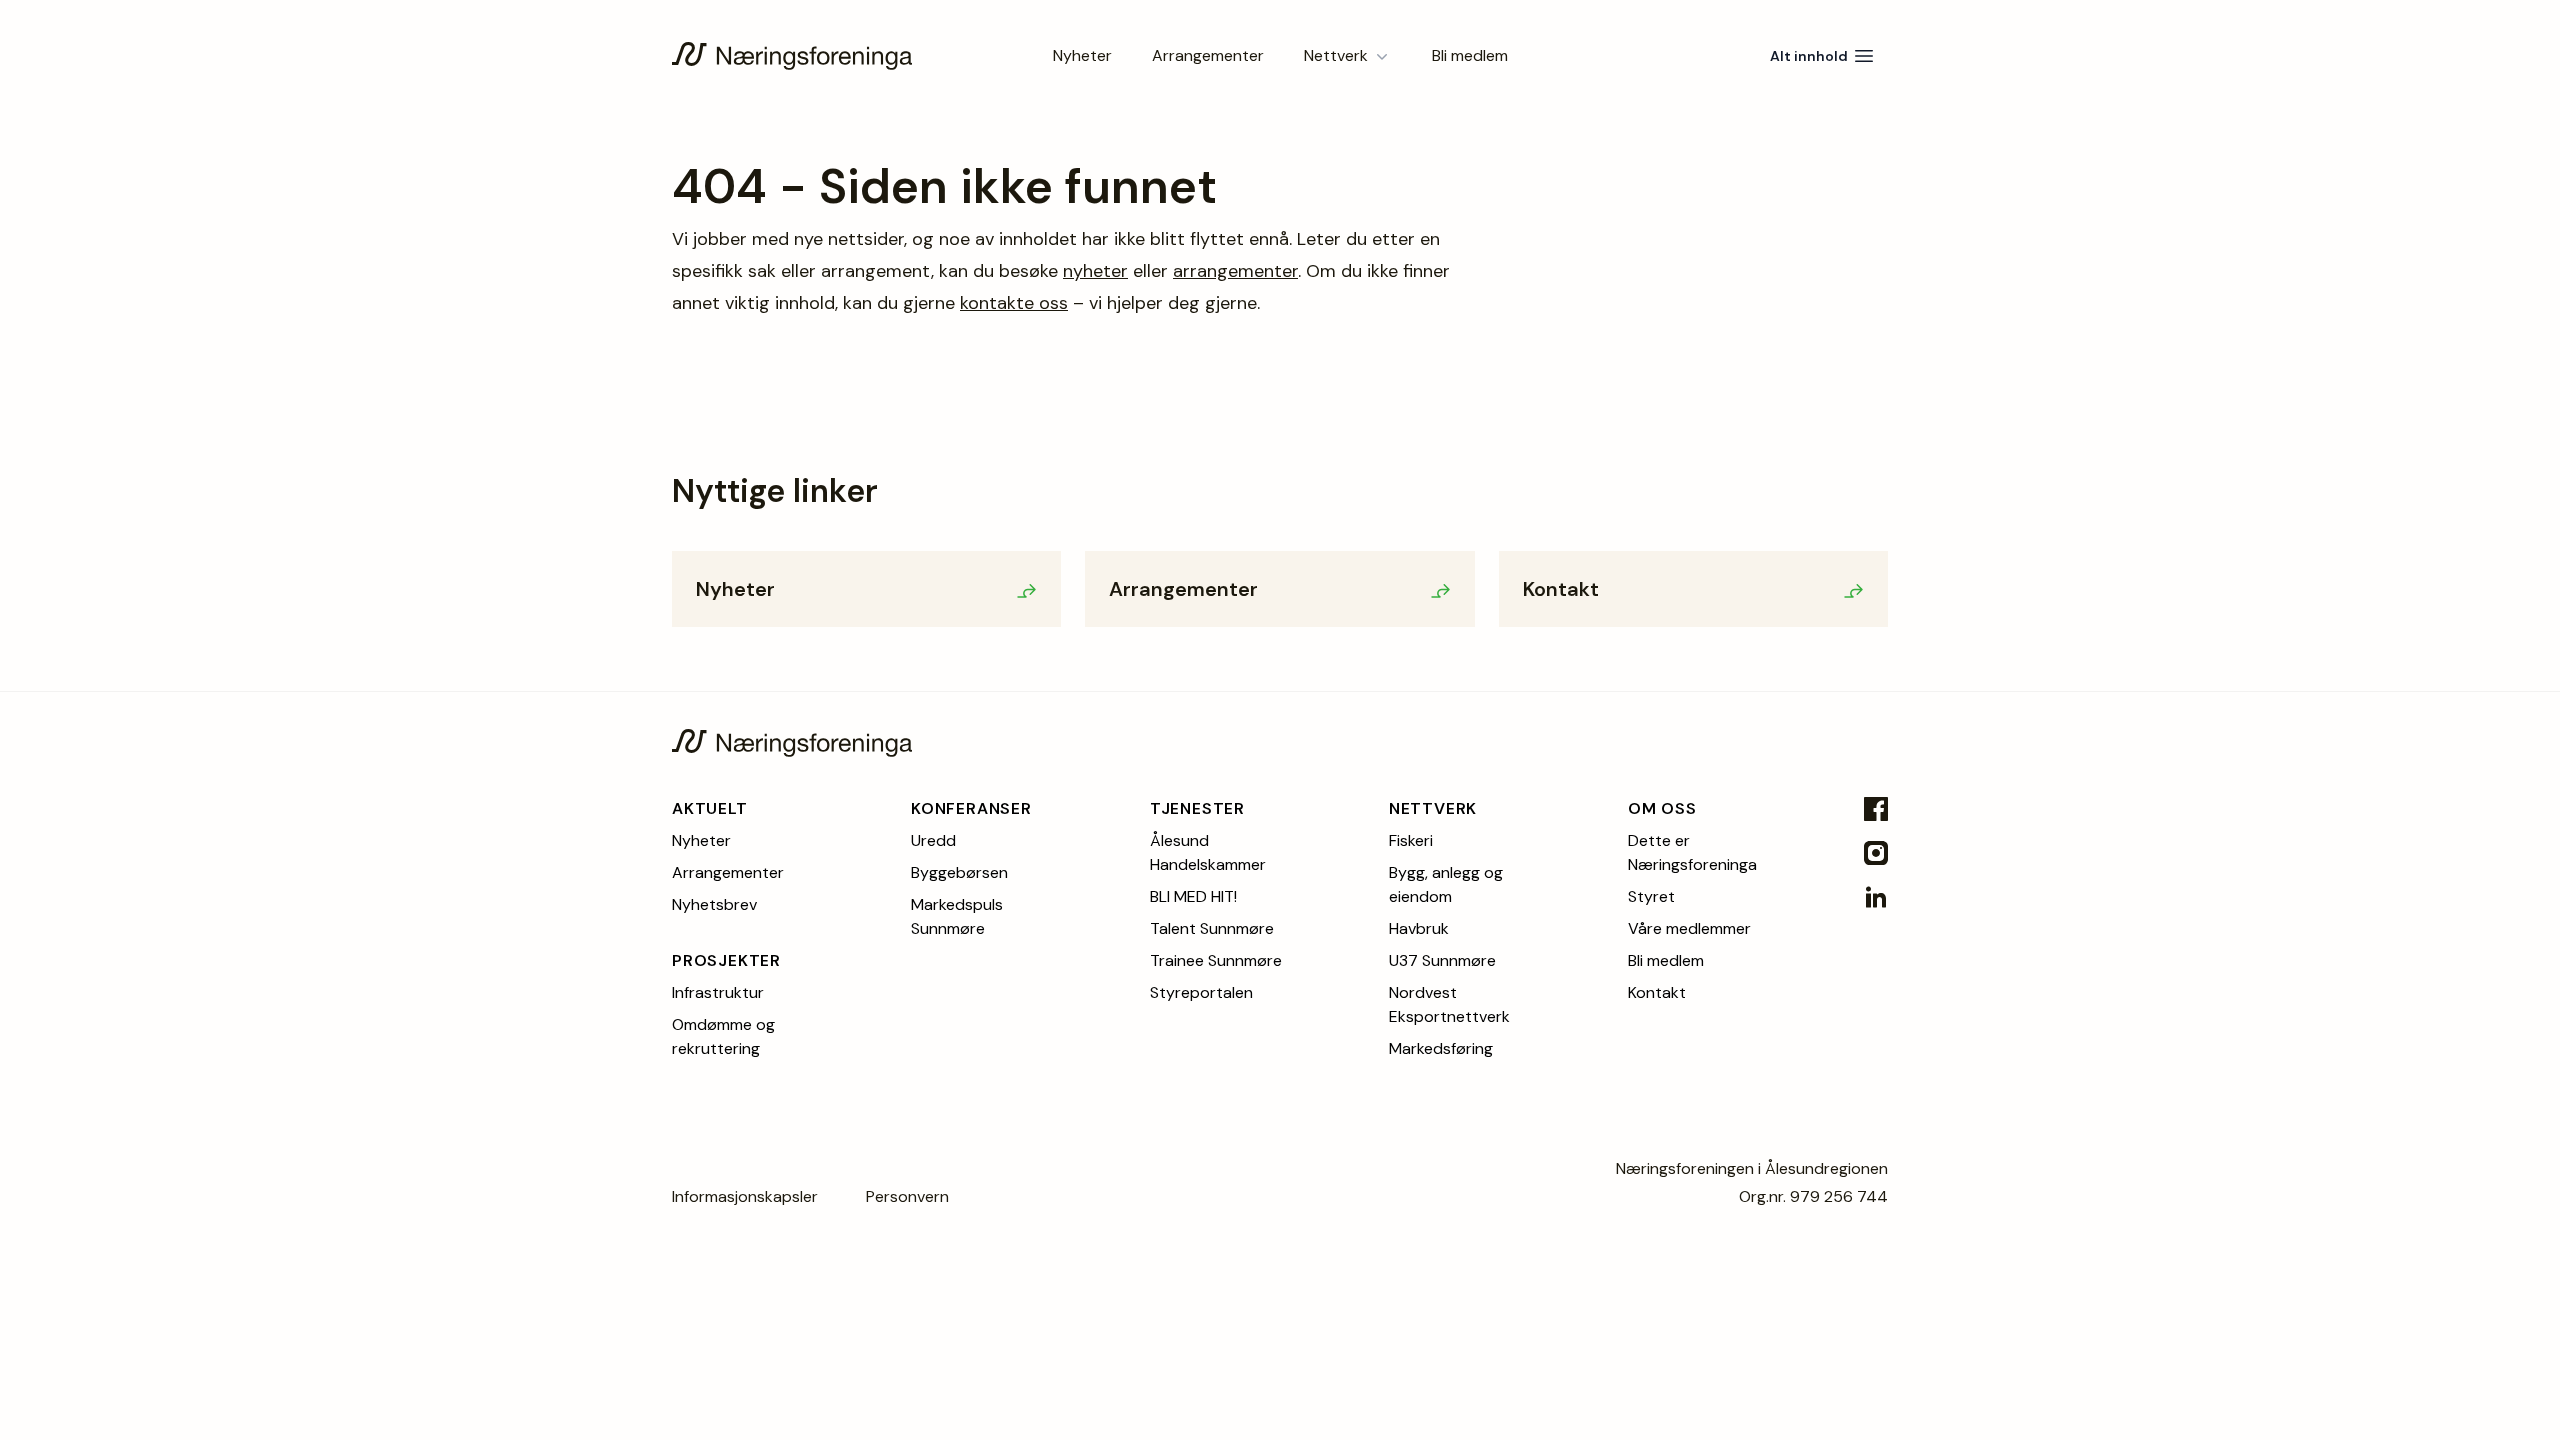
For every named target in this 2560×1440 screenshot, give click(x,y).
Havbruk (1419, 928)
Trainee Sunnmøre (1216, 960)
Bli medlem (1470, 55)
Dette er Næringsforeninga (1692, 852)
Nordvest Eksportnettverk (1449, 1004)
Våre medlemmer (1689, 928)
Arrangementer (1208, 55)
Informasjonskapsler (745, 1196)
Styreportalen (1201, 992)
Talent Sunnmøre (1212, 928)
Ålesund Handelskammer (1208, 852)
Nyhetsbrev (714, 904)
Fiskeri (1411, 840)
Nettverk (1336, 55)
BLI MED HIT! (1193, 896)
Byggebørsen (959, 872)
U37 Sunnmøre (1442, 960)
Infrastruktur (718, 992)
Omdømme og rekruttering (723, 1036)
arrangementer (1235, 271)
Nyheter (1082, 55)
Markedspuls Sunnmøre (957, 916)
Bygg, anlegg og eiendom (1446, 884)
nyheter (1095, 271)
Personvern (907, 1196)
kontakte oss (1014, 303)
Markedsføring (1441, 1048)
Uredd (933, 840)
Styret (1651, 896)
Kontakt (1657, 992)
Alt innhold (1809, 56)
